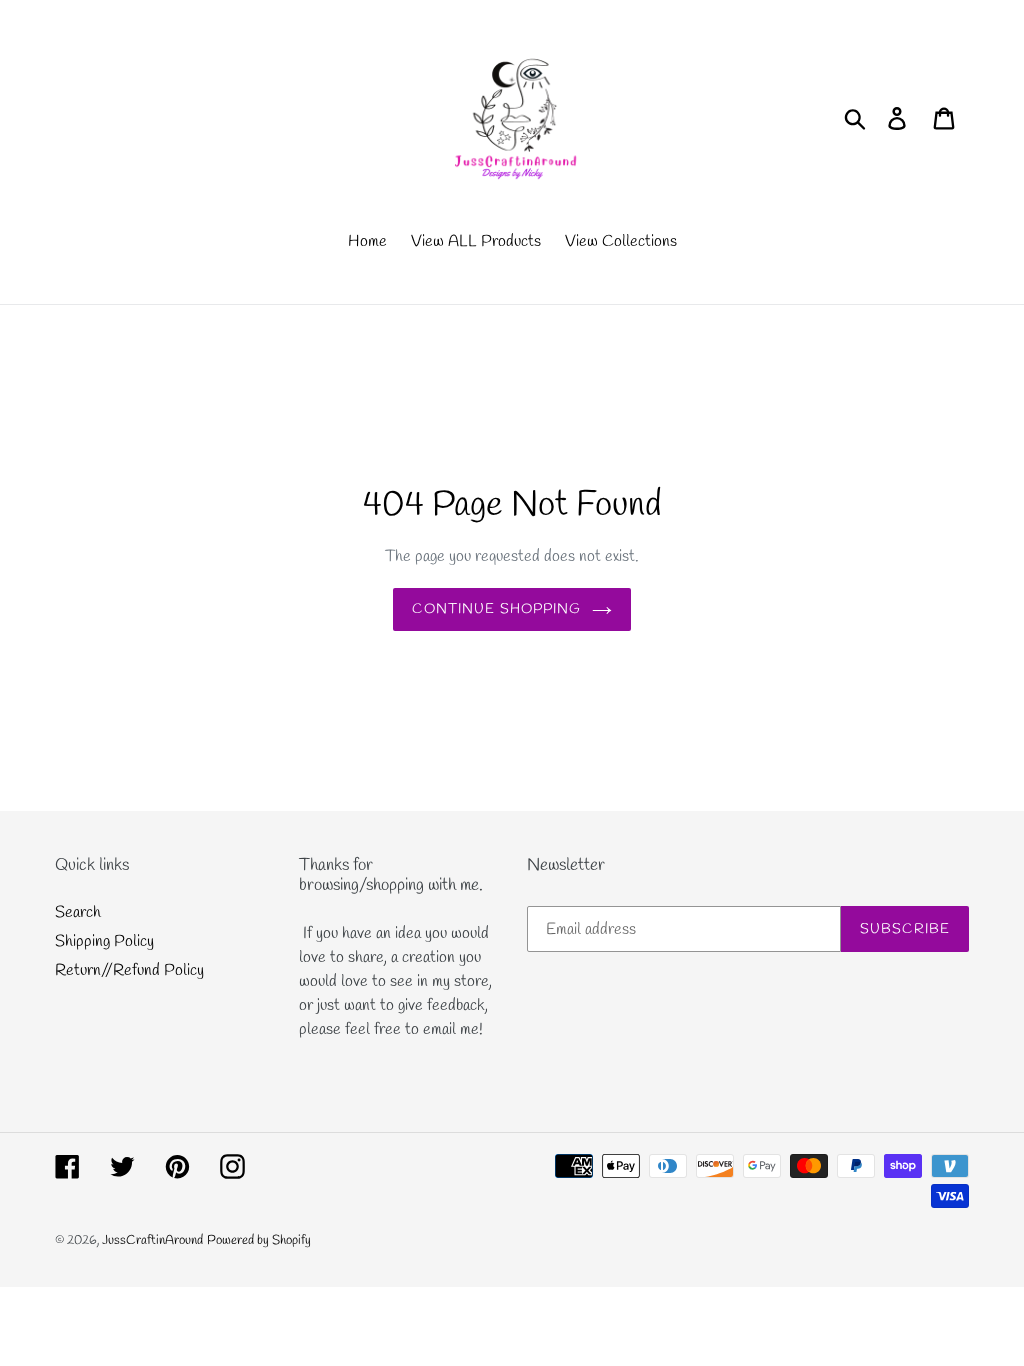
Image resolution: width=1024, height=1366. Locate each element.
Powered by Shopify (259, 1240)
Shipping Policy (104, 941)
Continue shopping (496, 609)
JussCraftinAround (152, 1240)
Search (78, 912)
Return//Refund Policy (129, 970)
